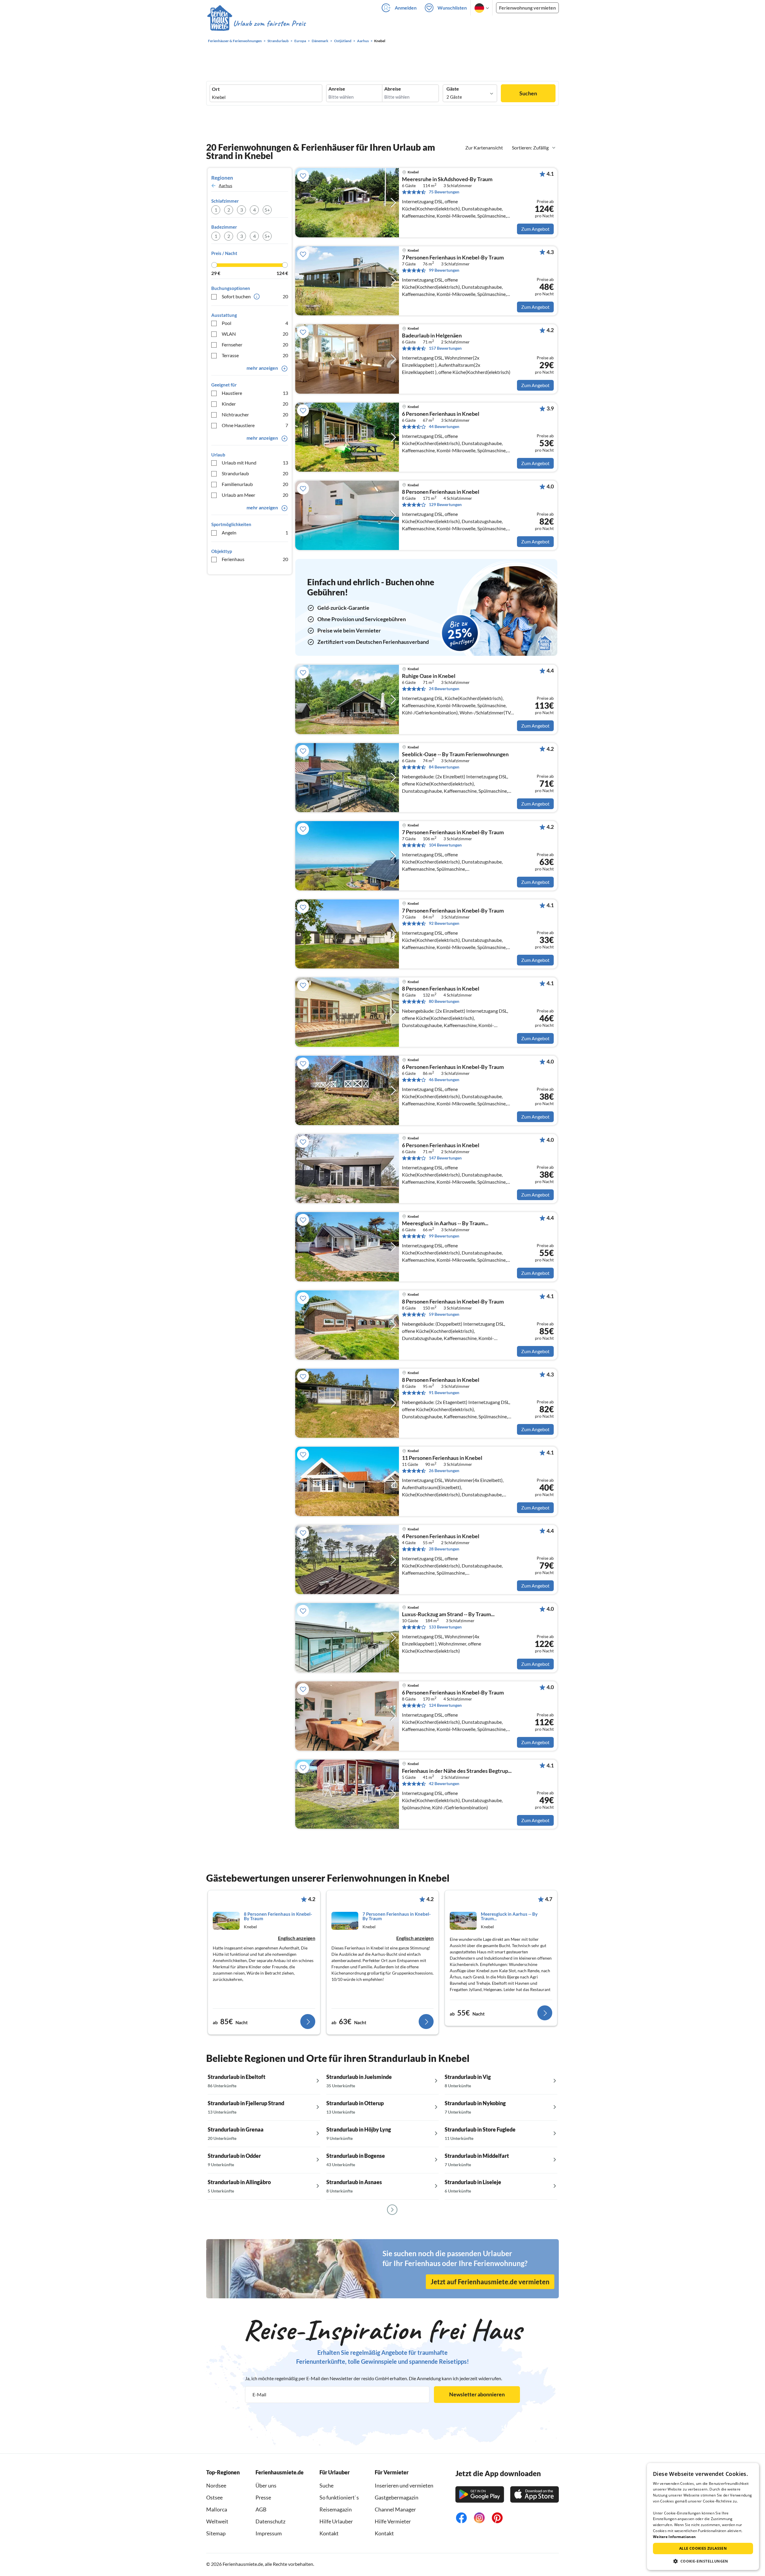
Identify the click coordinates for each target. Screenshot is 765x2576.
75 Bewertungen (444, 192)
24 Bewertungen (444, 689)
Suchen (528, 93)
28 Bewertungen (444, 1549)
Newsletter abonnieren (477, 2394)
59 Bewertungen (444, 1314)
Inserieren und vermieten (404, 2485)
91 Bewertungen (444, 1392)
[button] (703, 2561)
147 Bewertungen (445, 1158)
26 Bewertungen (444, 1470)
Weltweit (217, 2521)
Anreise (337, 89)
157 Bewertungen (445, 348)
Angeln (255, 533)
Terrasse (255, 355)
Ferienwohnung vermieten (527, 8)
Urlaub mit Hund (255, 463)
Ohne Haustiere (255, 425)
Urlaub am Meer (255, 495)
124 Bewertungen (445, 1705)
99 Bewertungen (444, 270)
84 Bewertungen (444, 767)
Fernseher (255, 344)
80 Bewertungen (444, 1001)
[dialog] (703, 2517)
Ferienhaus (255, 559)
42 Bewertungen (444, 1783)
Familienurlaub (255, 484)
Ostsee (214, 2497)
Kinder (255, 404)
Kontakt (329, 2533)
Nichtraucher (255, 414)
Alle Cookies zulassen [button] (703, 2548)
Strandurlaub (255, 473)
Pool (255, 323)
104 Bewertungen (445, 845)
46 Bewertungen (444, 1080)
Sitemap (216, 2533)
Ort (216, 89)
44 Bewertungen (444, 426)
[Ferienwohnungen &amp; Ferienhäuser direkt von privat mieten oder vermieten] (256, 24)
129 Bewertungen (445, 504)
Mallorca (217, 2509)
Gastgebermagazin (397, 2497)
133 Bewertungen (445, 1627)
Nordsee (216, 2485)
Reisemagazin (336, 2509)
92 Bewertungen (444, 923)
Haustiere (255, 393)
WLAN (255, 334)
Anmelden (406, 8)
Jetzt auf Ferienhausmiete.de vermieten (490, 2282)
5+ (267, 210)
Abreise (393, 89)
